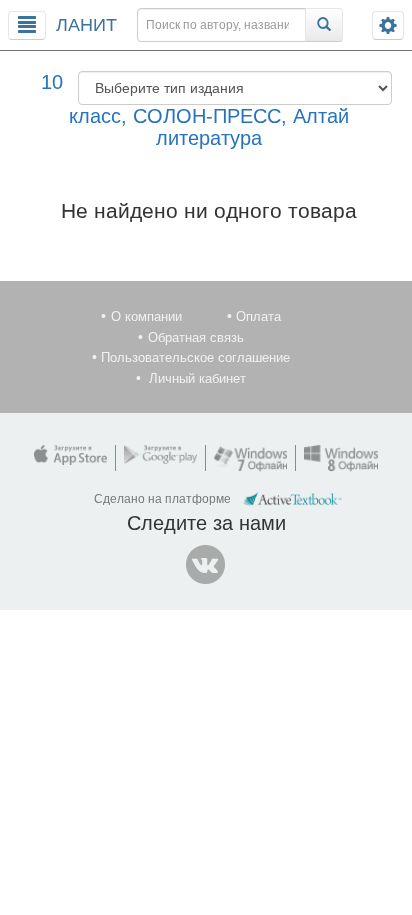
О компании (146, 316)
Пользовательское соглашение (195, 357)
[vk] (206, 565)
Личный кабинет (197, 378)
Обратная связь (196, 337)
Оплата (258, 316)
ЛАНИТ (86, 25)
